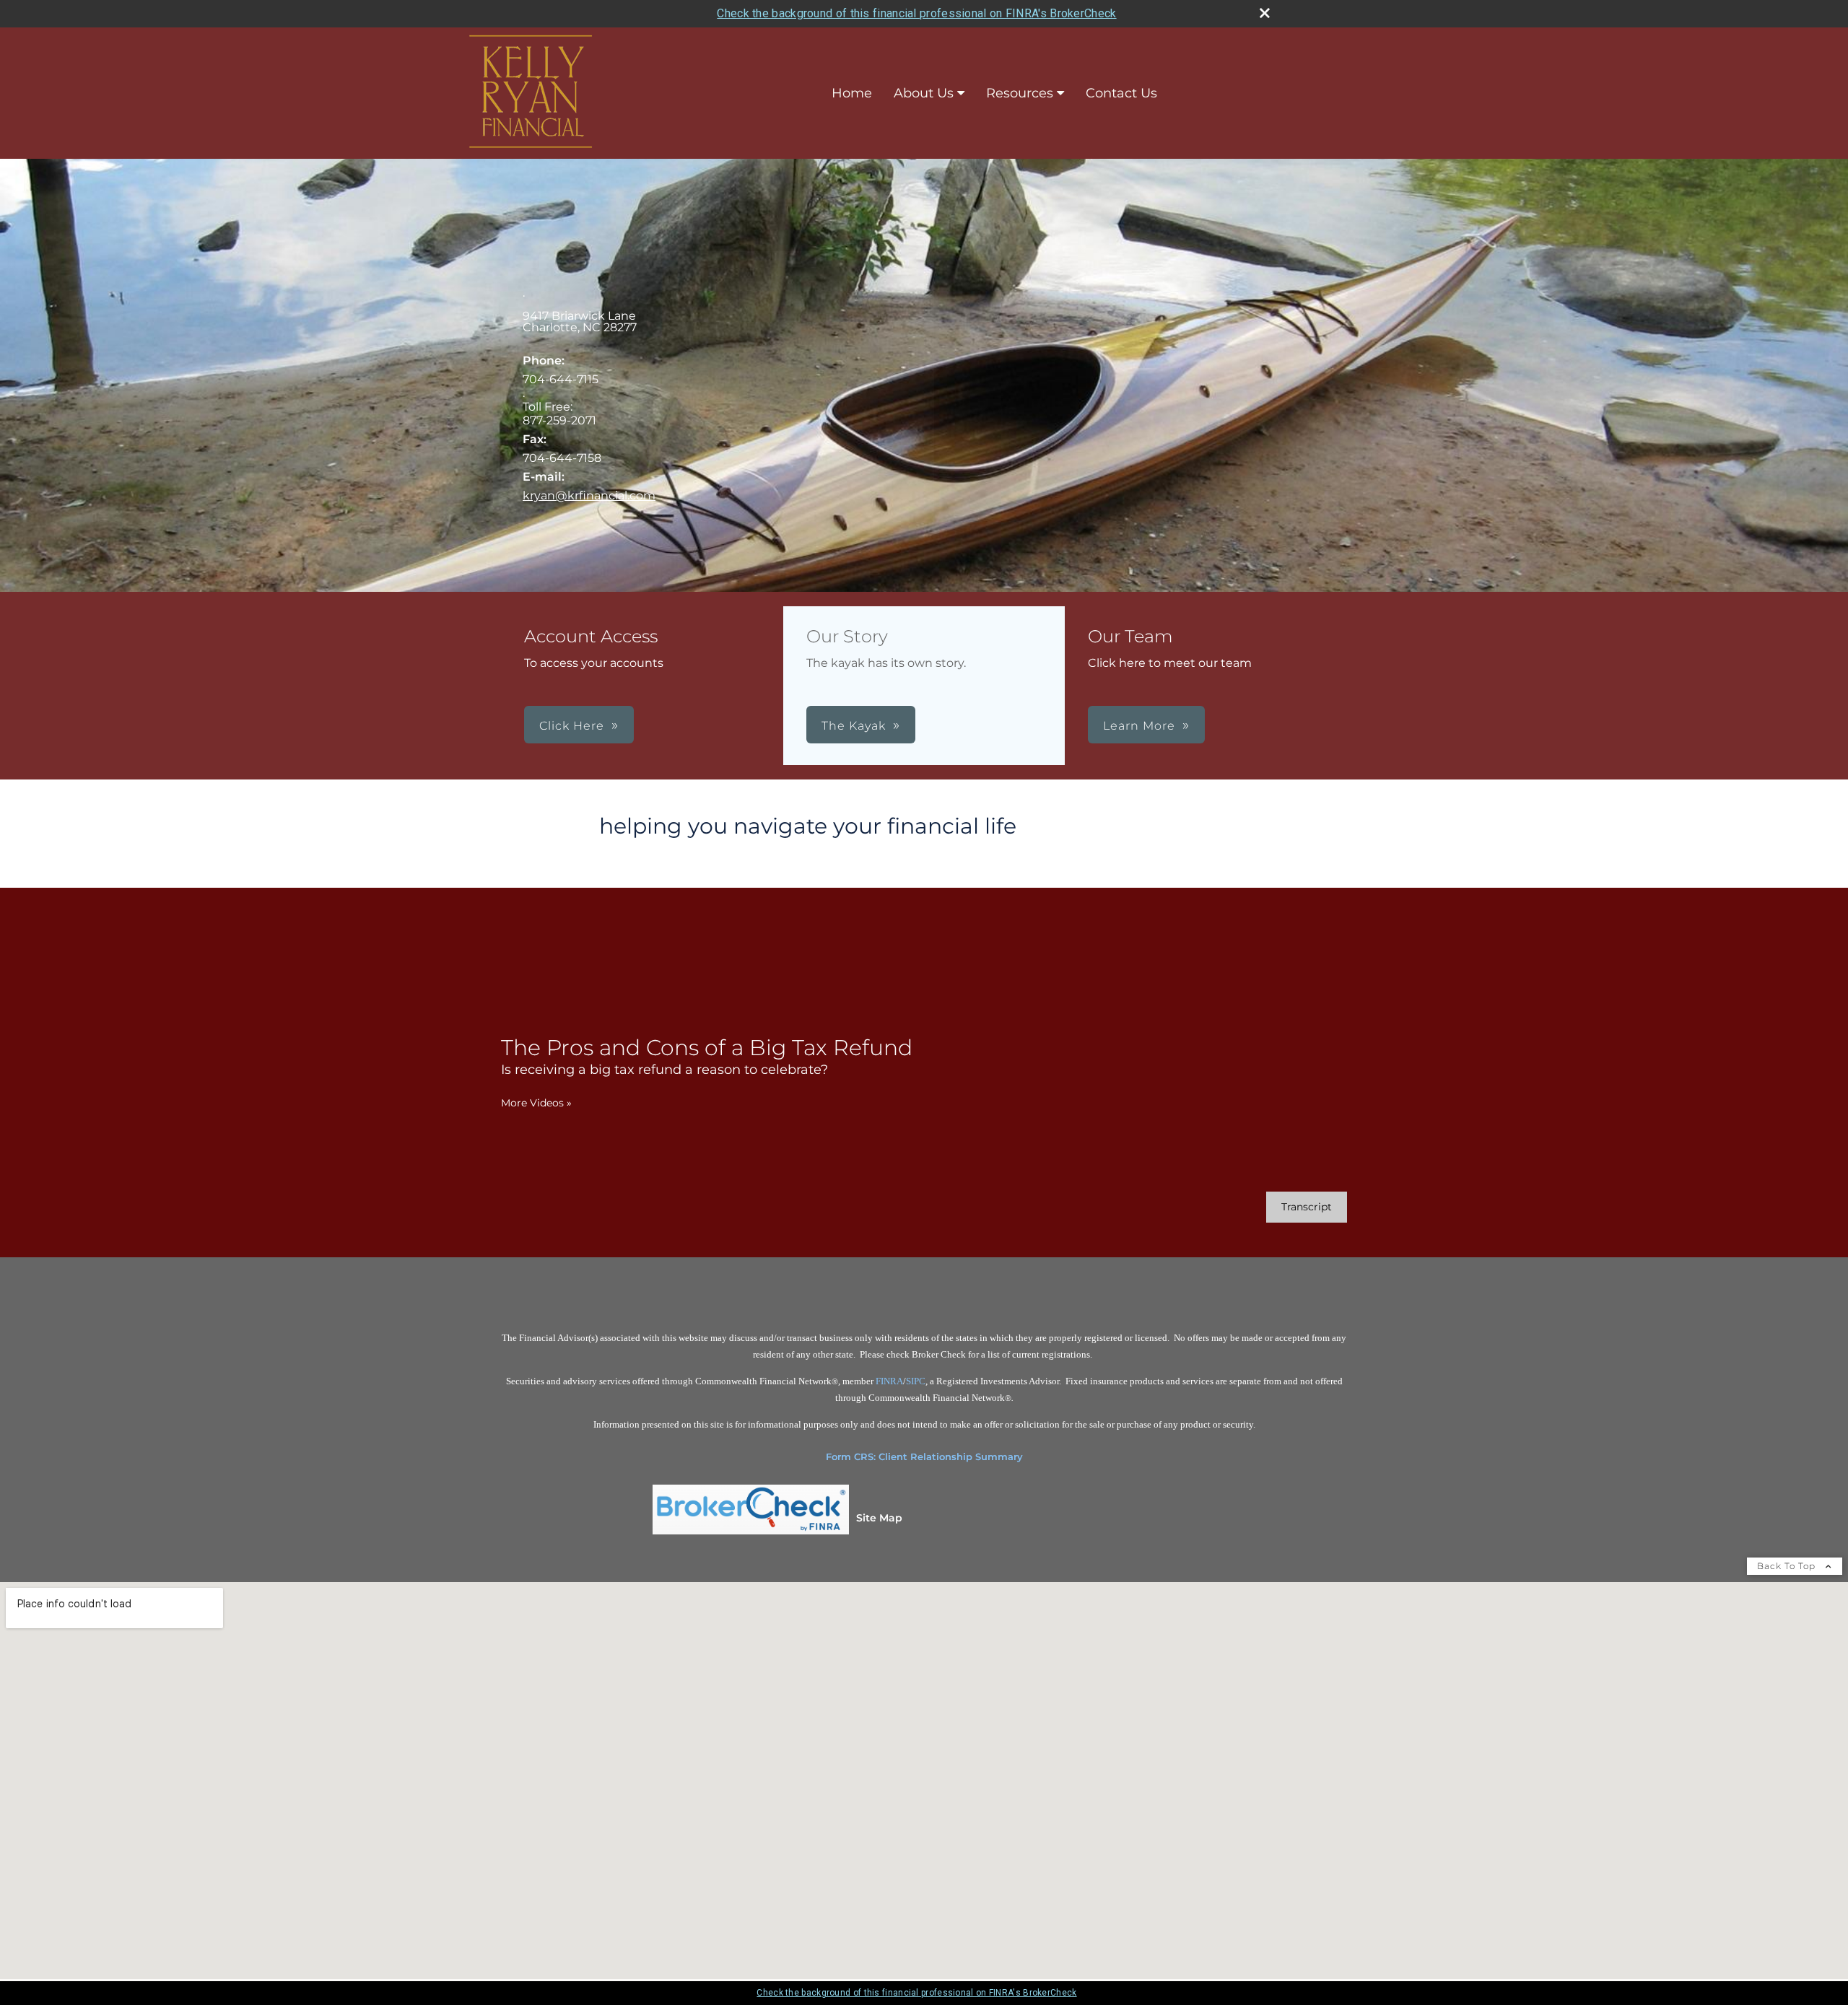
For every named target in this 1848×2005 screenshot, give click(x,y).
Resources (1020, 93)
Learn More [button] (1139, 726)
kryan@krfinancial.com (589, 495)
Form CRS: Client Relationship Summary (924, 1456)
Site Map (879, 1518)
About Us (924, 93)
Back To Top (1788, 1566)
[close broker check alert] (1265, 13)
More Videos (536, 1103)
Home (852, 93)
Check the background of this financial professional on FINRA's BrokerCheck (916, 13)
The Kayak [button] (854, 726)
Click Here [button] (572, 726)
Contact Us (1121, 93)
